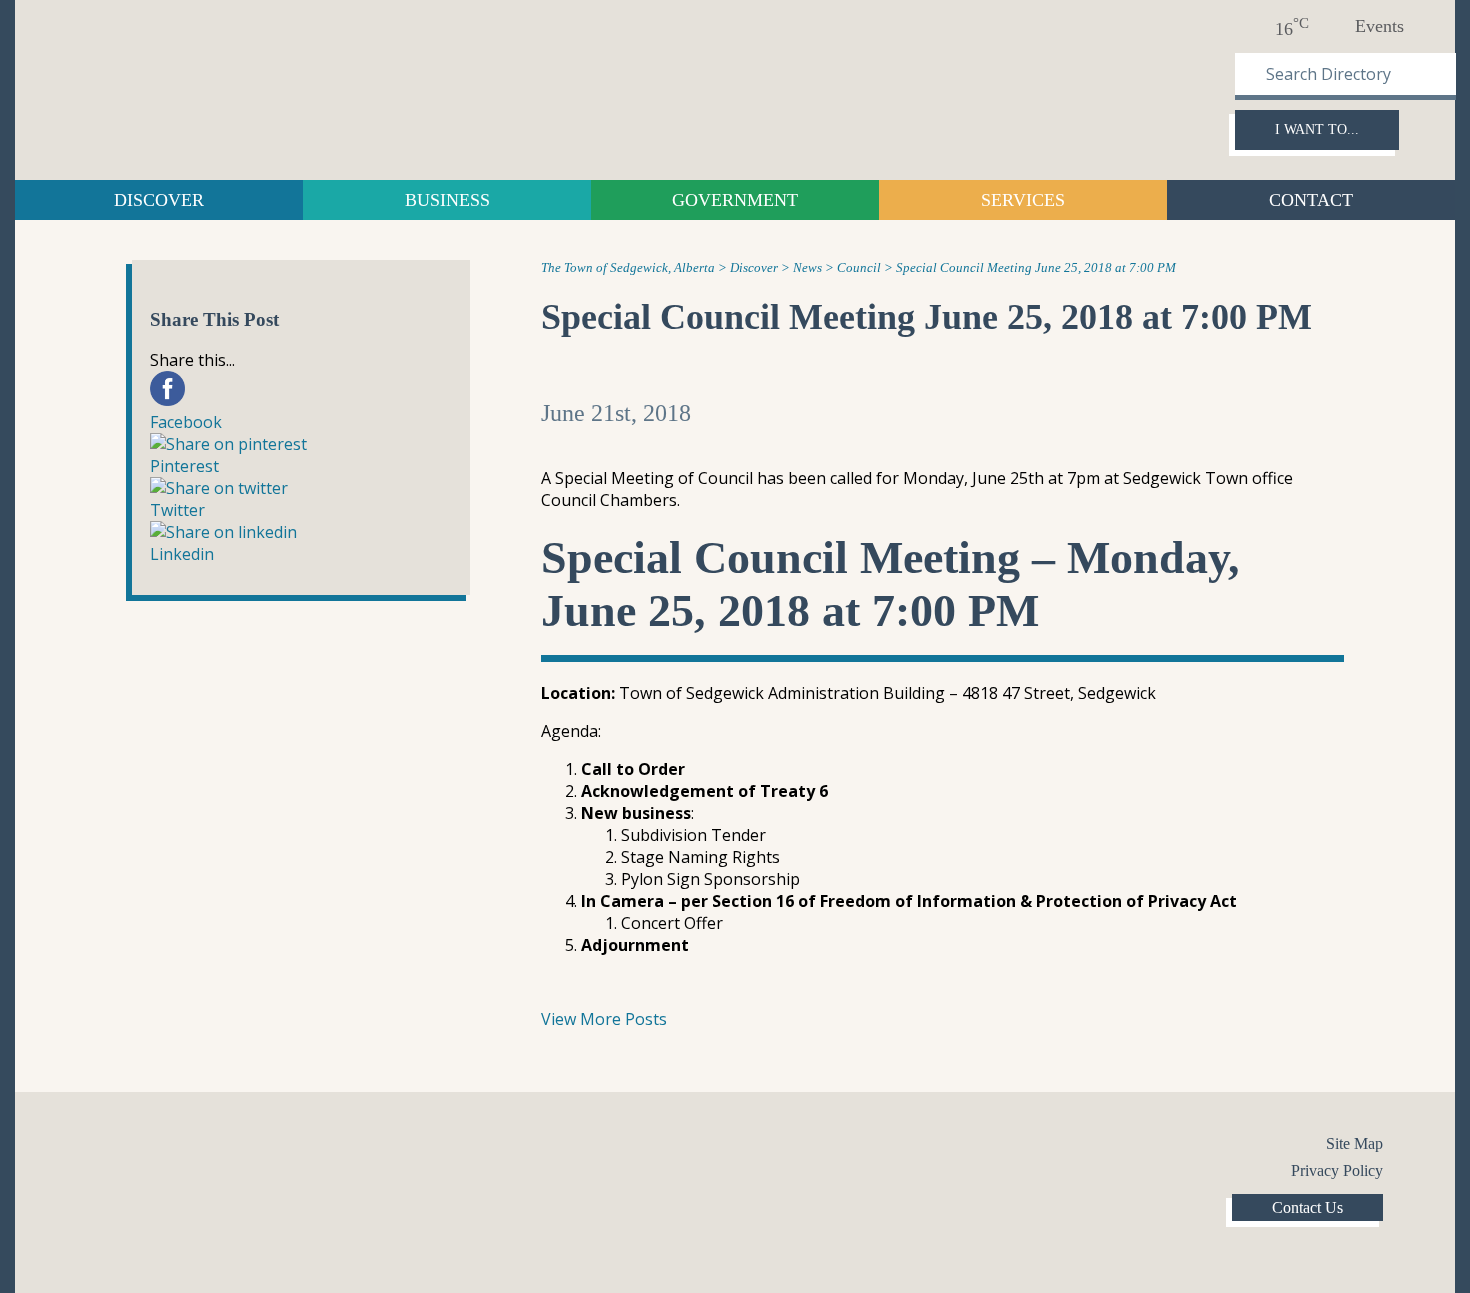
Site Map (1354, 1143)
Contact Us (1307, 1207)
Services (1023, 200)
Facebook (102, 1147)
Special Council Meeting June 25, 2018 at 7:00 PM (926, 317)
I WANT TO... (1317, 129)
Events (1379, 26)
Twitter (142, 1147)
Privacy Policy (1337, 1170)
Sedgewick (200, 87)
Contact (1311, 200)
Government (735, 200)
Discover (159, 200)
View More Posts (604, 1019)
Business (447, 200)
